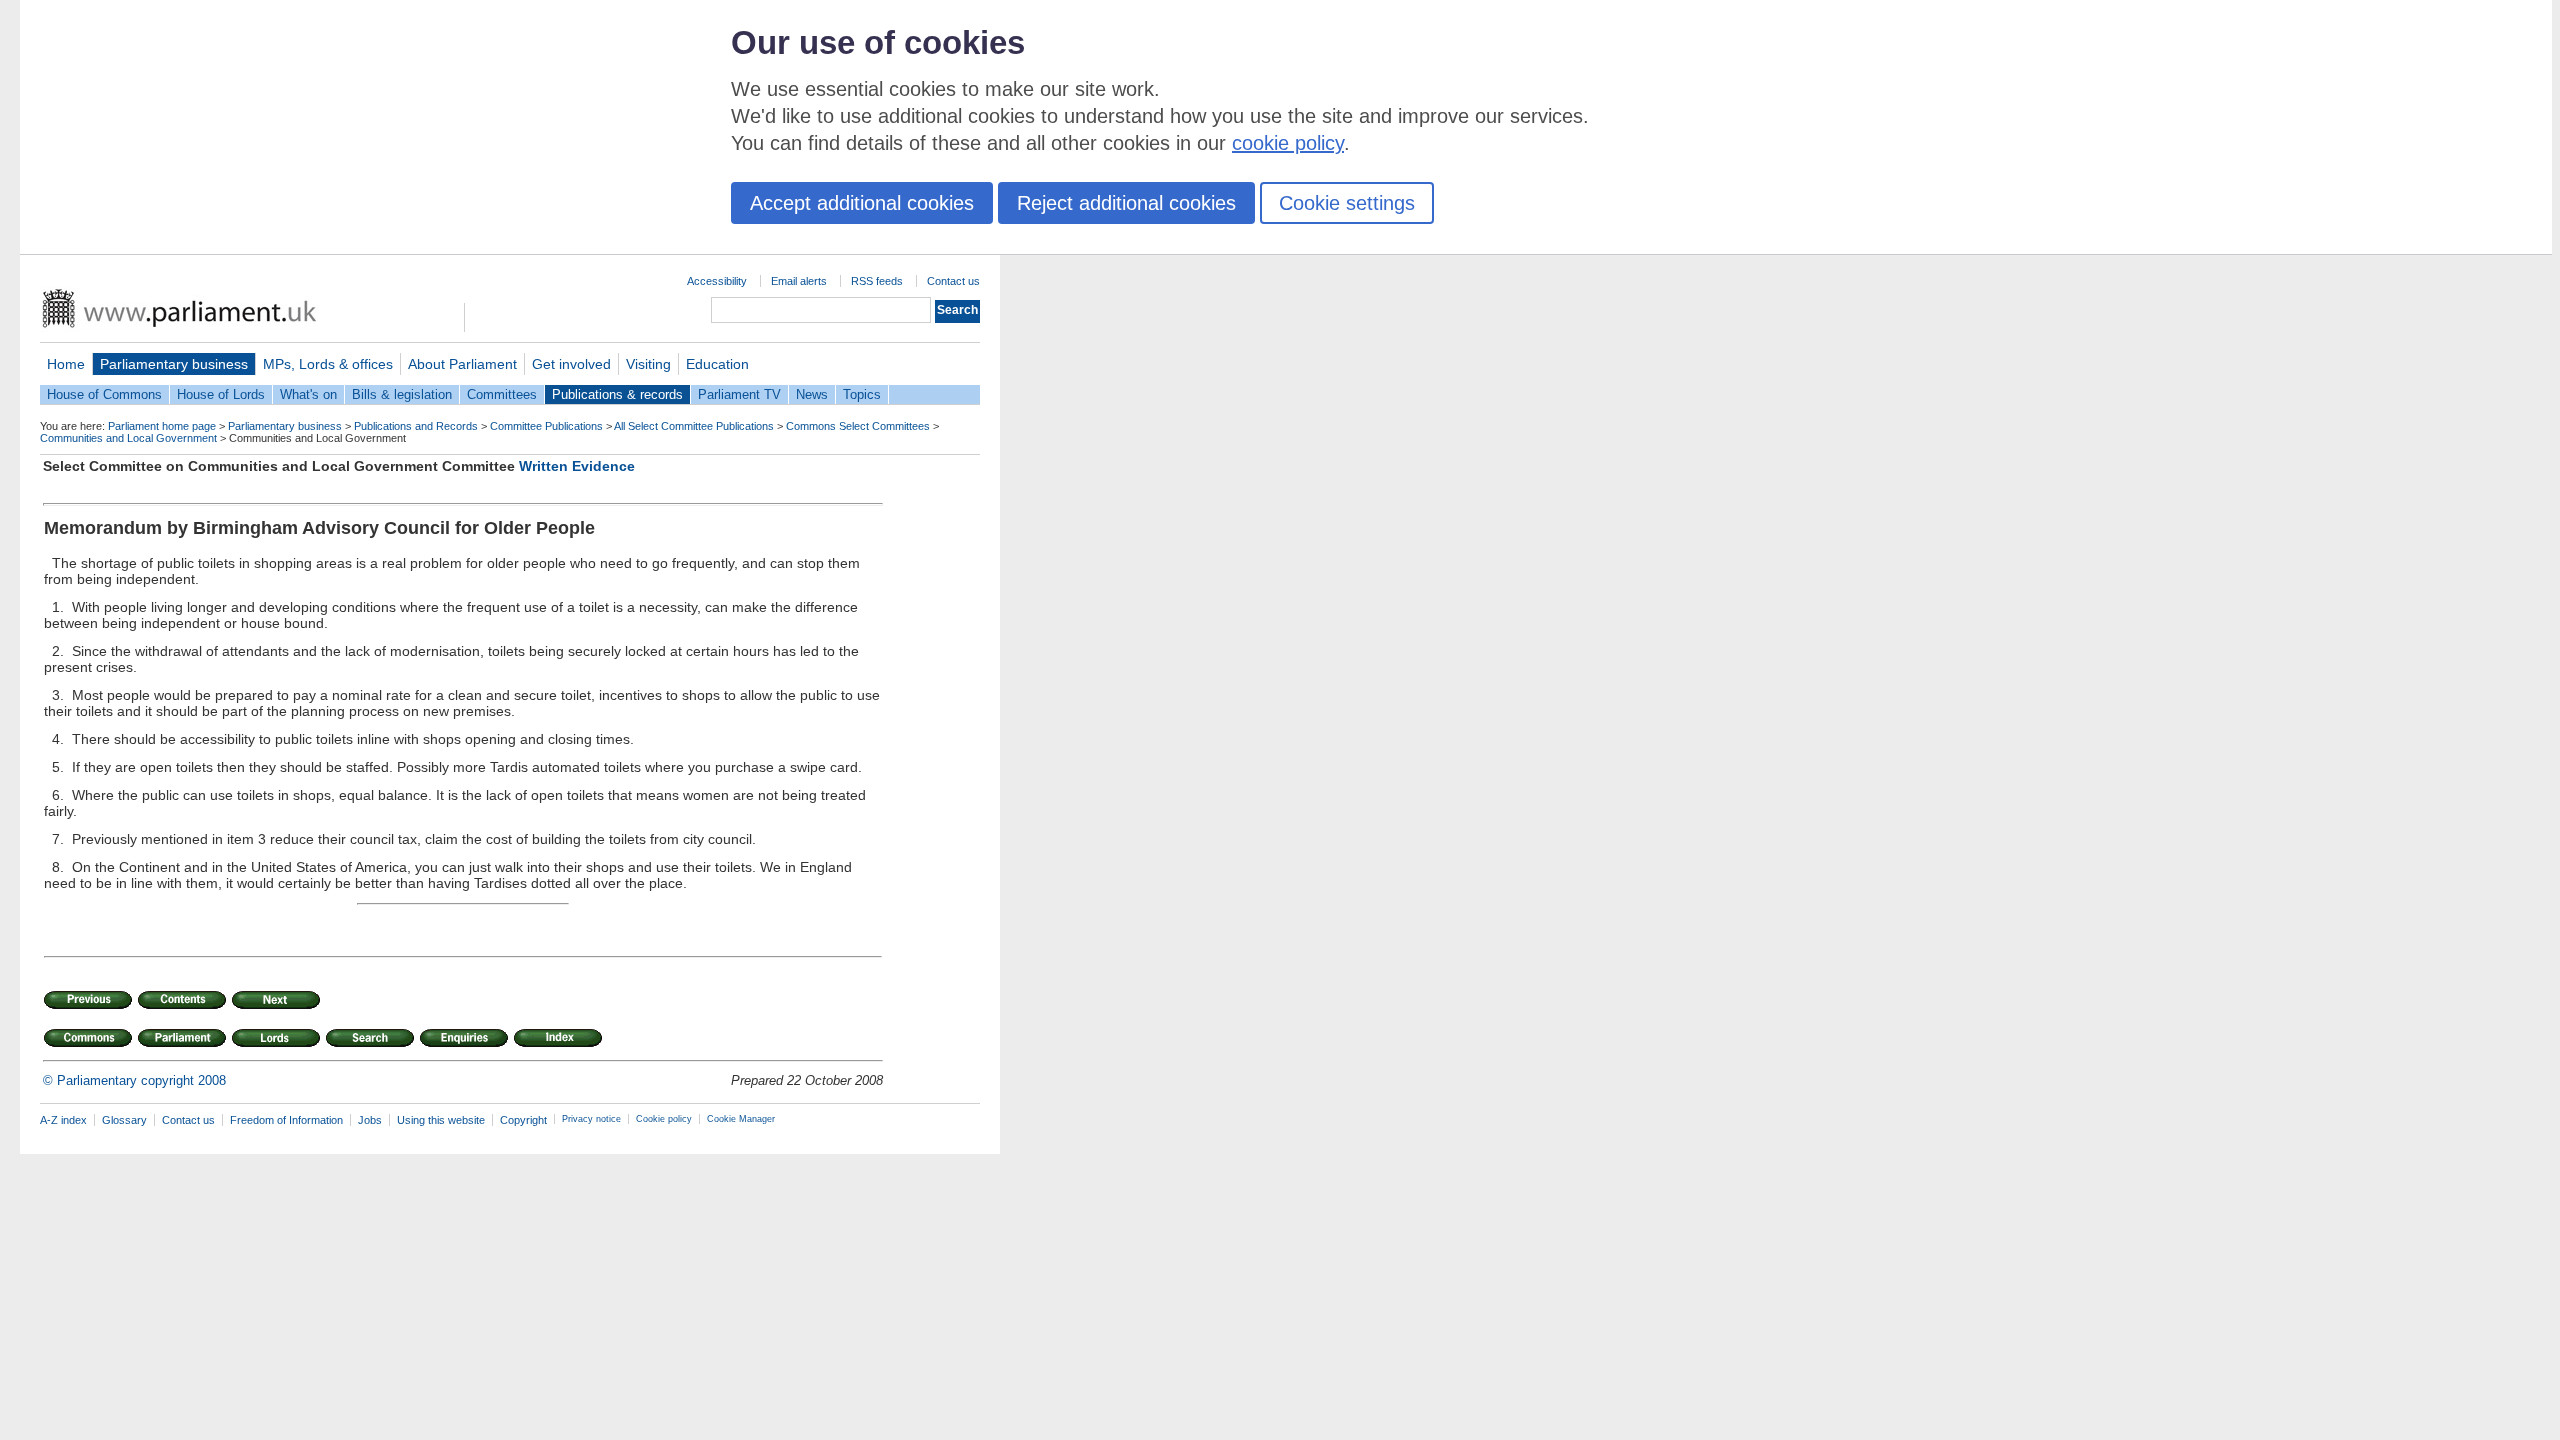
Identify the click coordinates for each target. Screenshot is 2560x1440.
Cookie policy (664, 1119)
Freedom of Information (286, 1120)
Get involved (571, 364)
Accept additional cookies (862, 203)
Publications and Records (416, 426)
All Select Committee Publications (694, 426)
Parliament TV (739, 394)
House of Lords (221, 394)
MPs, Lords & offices (328, 364)
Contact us (953, 281)
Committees (502, 394)
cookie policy (1288, 143)
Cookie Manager (741, 1119)
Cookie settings (1347, 203)
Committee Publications (546, 426)
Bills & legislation (402, 394)
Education (717, 364)
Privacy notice (591, 1119)
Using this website (441, 1120)
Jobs (370, 1120)
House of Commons (104, 394)
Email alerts (799, 281)
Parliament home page (162, 426)
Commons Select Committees (858, 426)
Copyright (523, 1120)
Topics (862, 394)
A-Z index (63, 1120)
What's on (308, 394)
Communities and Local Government (128, 438)
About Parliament (462, 364)
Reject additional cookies (1126, 203)
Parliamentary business (174, 364)
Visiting (648, 364)
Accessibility (717, 281)
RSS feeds (877, 281)
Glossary (124, 1120)
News (812, 394)
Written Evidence (577, 466)
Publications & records (617, 394)
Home (66, 364)
